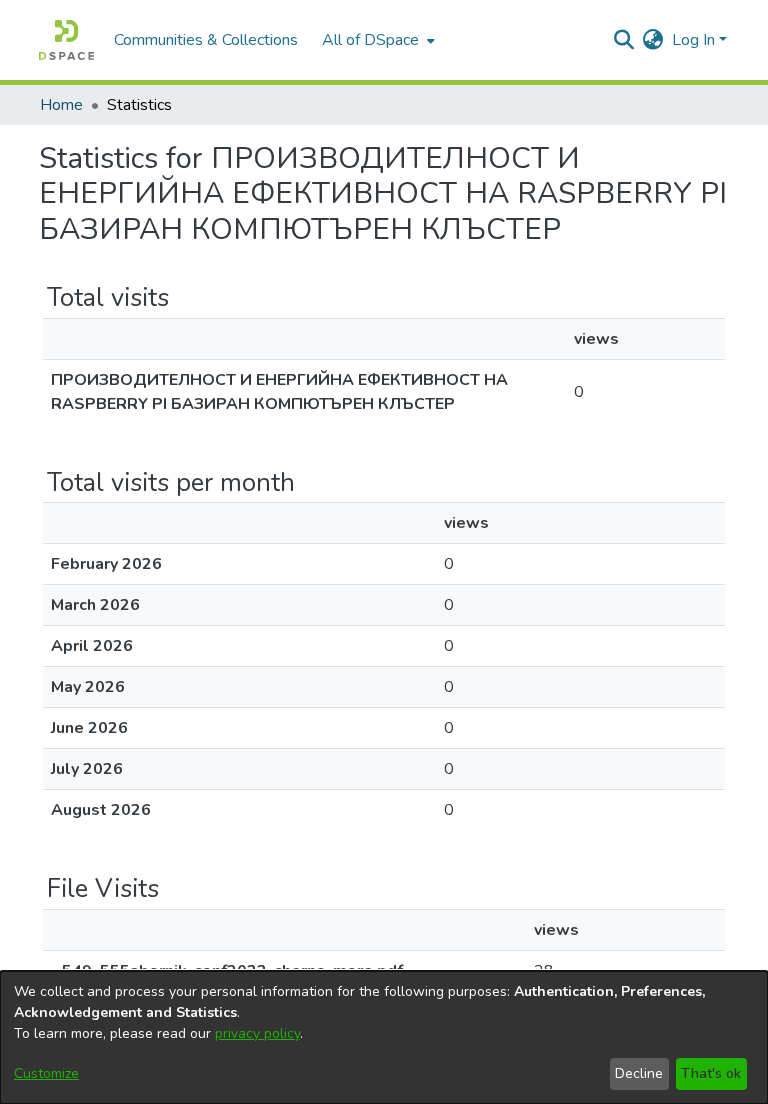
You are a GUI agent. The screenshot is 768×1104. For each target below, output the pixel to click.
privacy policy (257, 1033)
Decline (639, 1073)
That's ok (711, 1073)
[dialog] (384, 1037)
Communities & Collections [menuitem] (206, 40)
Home (61, 105)
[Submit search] (624, 40)
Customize (46, 1073)
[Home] (66, 40)
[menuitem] (376, 40)
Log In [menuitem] (693, 40)
